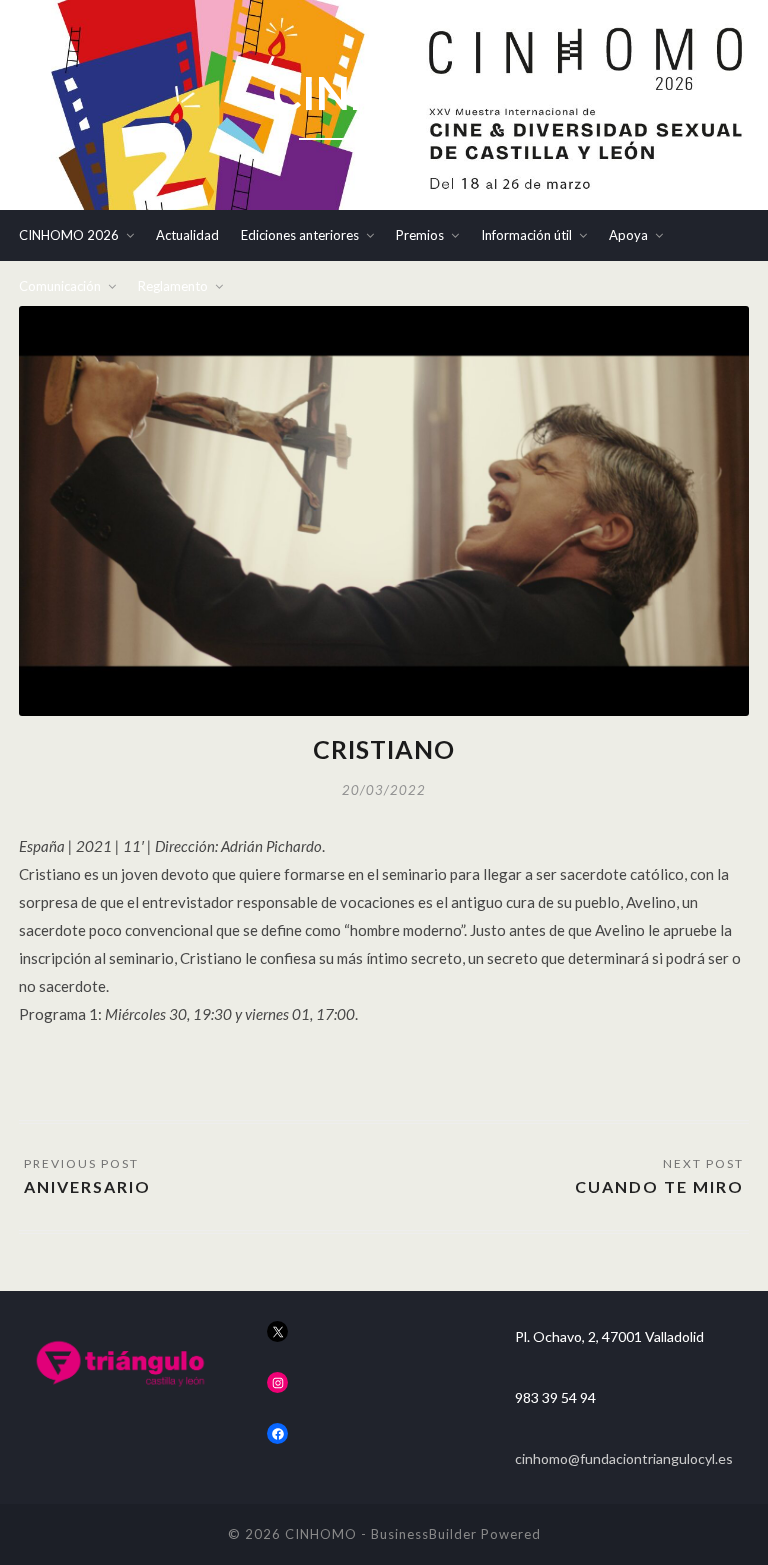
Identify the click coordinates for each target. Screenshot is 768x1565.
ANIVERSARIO (87, 1186)
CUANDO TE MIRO (659, 1186)
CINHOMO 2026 (69, 235)
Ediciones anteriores (300, 235)
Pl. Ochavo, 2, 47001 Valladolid (609, 1336)
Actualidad (187, 235)
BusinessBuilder (424, 1534)
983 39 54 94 (555, 1397)
